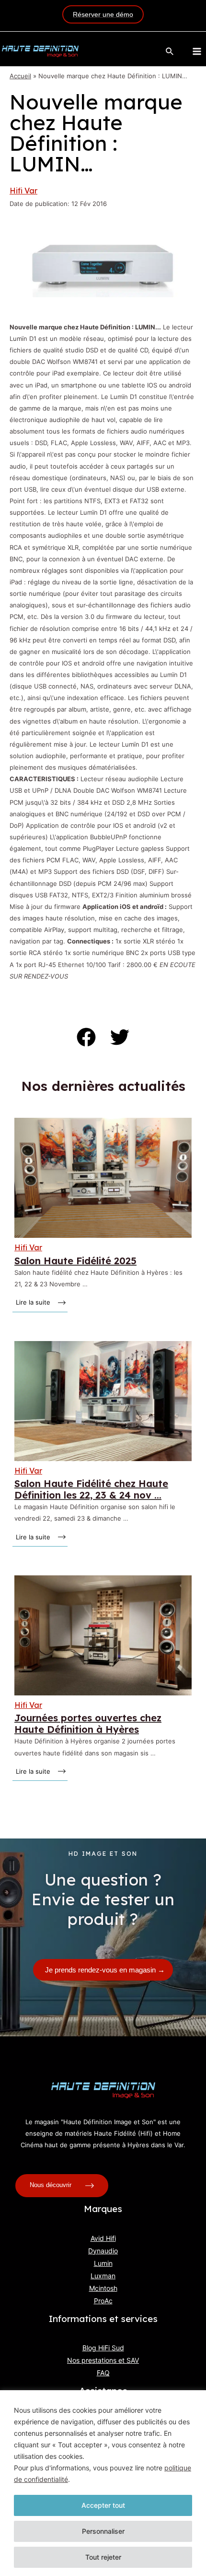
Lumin (103, 2263)
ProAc (103, 2301)
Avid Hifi (103, 2238)
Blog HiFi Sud (103, 2348)
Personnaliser (103, 2531)
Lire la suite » (34, 1302)
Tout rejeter (103, 2557)
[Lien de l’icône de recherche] (170, 52)
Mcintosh (103, 2288)
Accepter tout (103, 2505)
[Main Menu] (197, 51)
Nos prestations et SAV (103, 2360)
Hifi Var (23, 191)
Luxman (103, 2276)
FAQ (103, 2373)
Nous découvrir (51, 2185)
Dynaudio (103, 2251)
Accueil (20, 76)
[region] (103, 2483)
